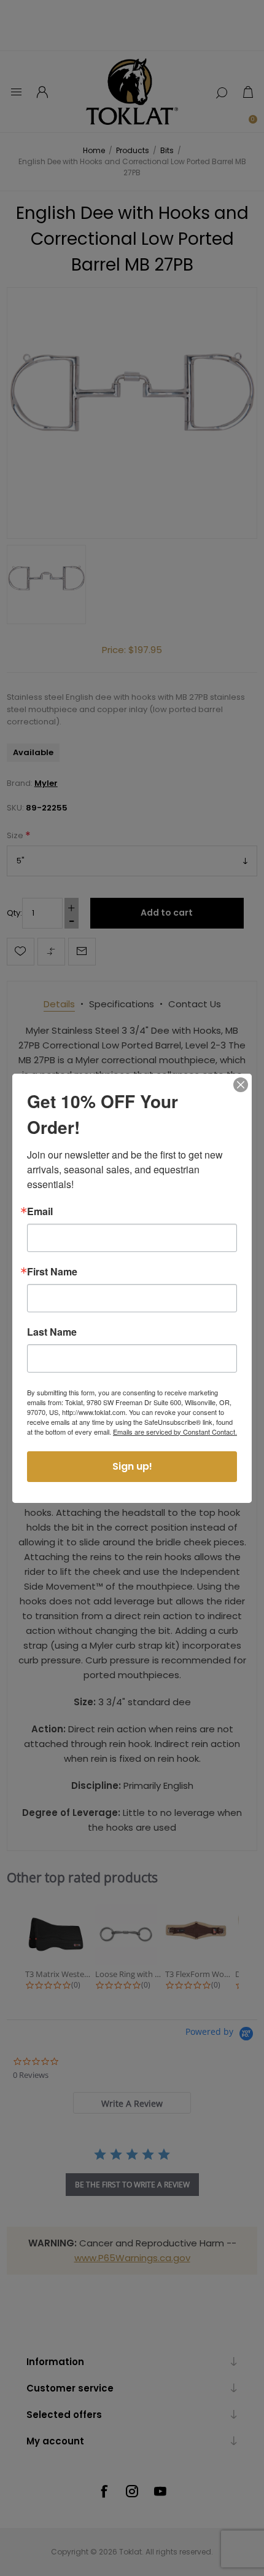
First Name (52, 1272)
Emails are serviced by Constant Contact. (175, 1432)
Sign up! (132, 1466)
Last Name (52, 1332)
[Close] (241, 1085)
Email (40, 1211)
